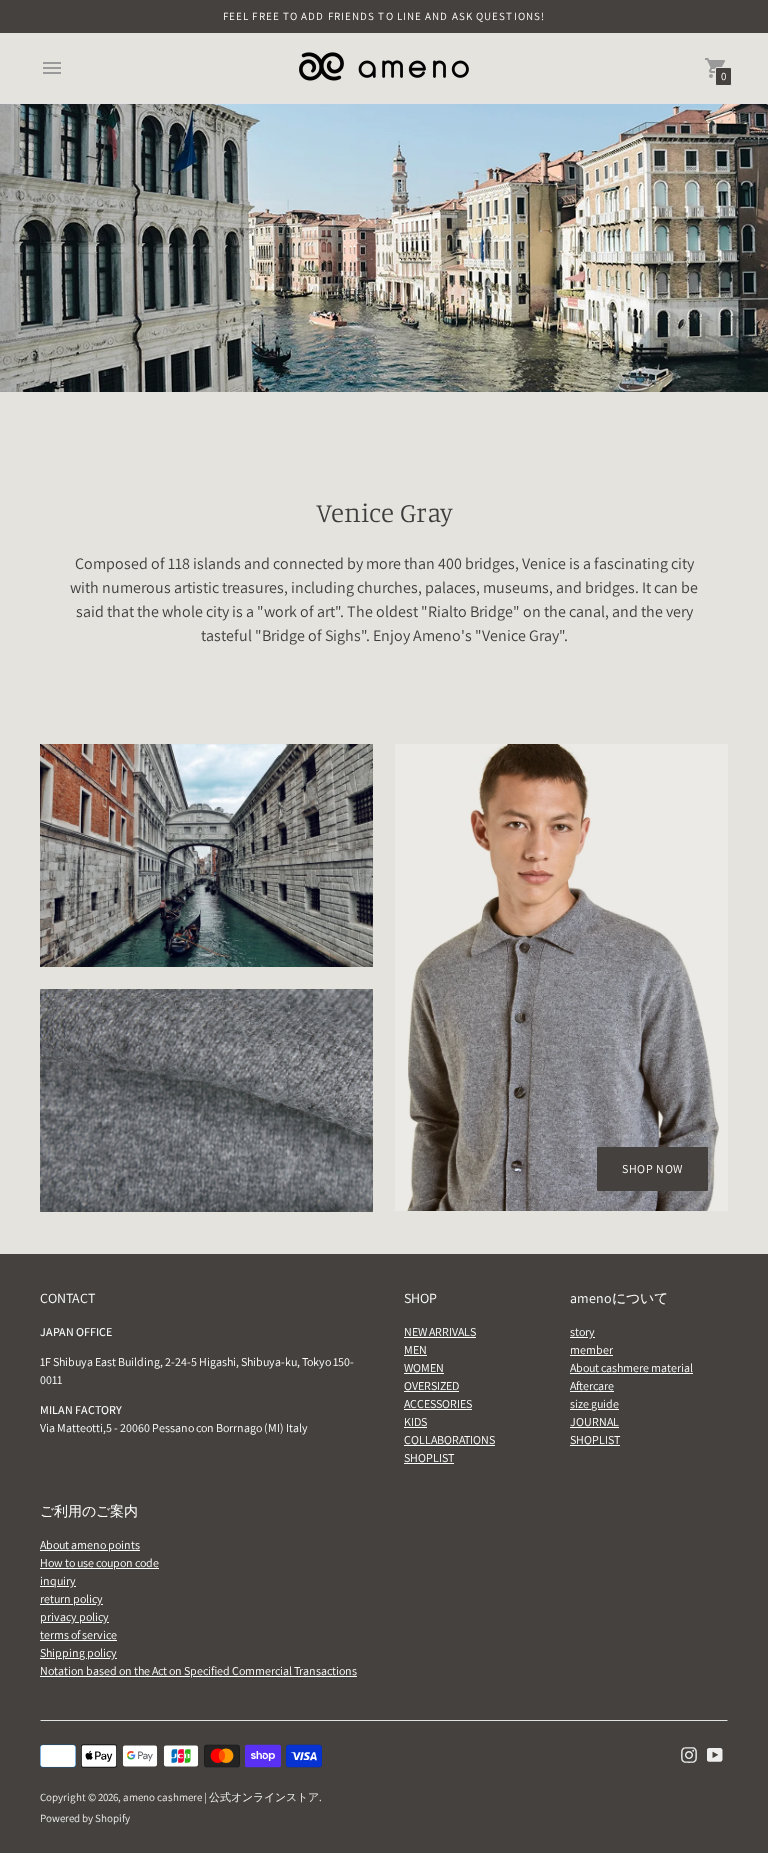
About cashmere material (631, 1367)
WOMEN (424, 1367)
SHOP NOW (652, 1168)
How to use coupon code (99, 1562)
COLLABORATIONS (449, 1439)
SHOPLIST (429, 1457)
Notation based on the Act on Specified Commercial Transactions (198, 1670)
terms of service (78, 1634)
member (591, 1349)
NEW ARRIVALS (440, 1331)
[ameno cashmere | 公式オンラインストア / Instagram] (689, 1753)
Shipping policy (78, 1652)
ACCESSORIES (438, 1403)
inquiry (58, 1580)
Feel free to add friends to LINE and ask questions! (384, 16)
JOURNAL (594, 1421)
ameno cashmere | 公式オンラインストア (221, 1797)
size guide (594, 1403)
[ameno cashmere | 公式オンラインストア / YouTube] (715, 1753)
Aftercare (592, 1385)
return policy (71, 1598)
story (582, 1331)
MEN (415, 1349)
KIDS (415, 1421)
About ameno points (90, 1544)
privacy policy (74, 1616)
